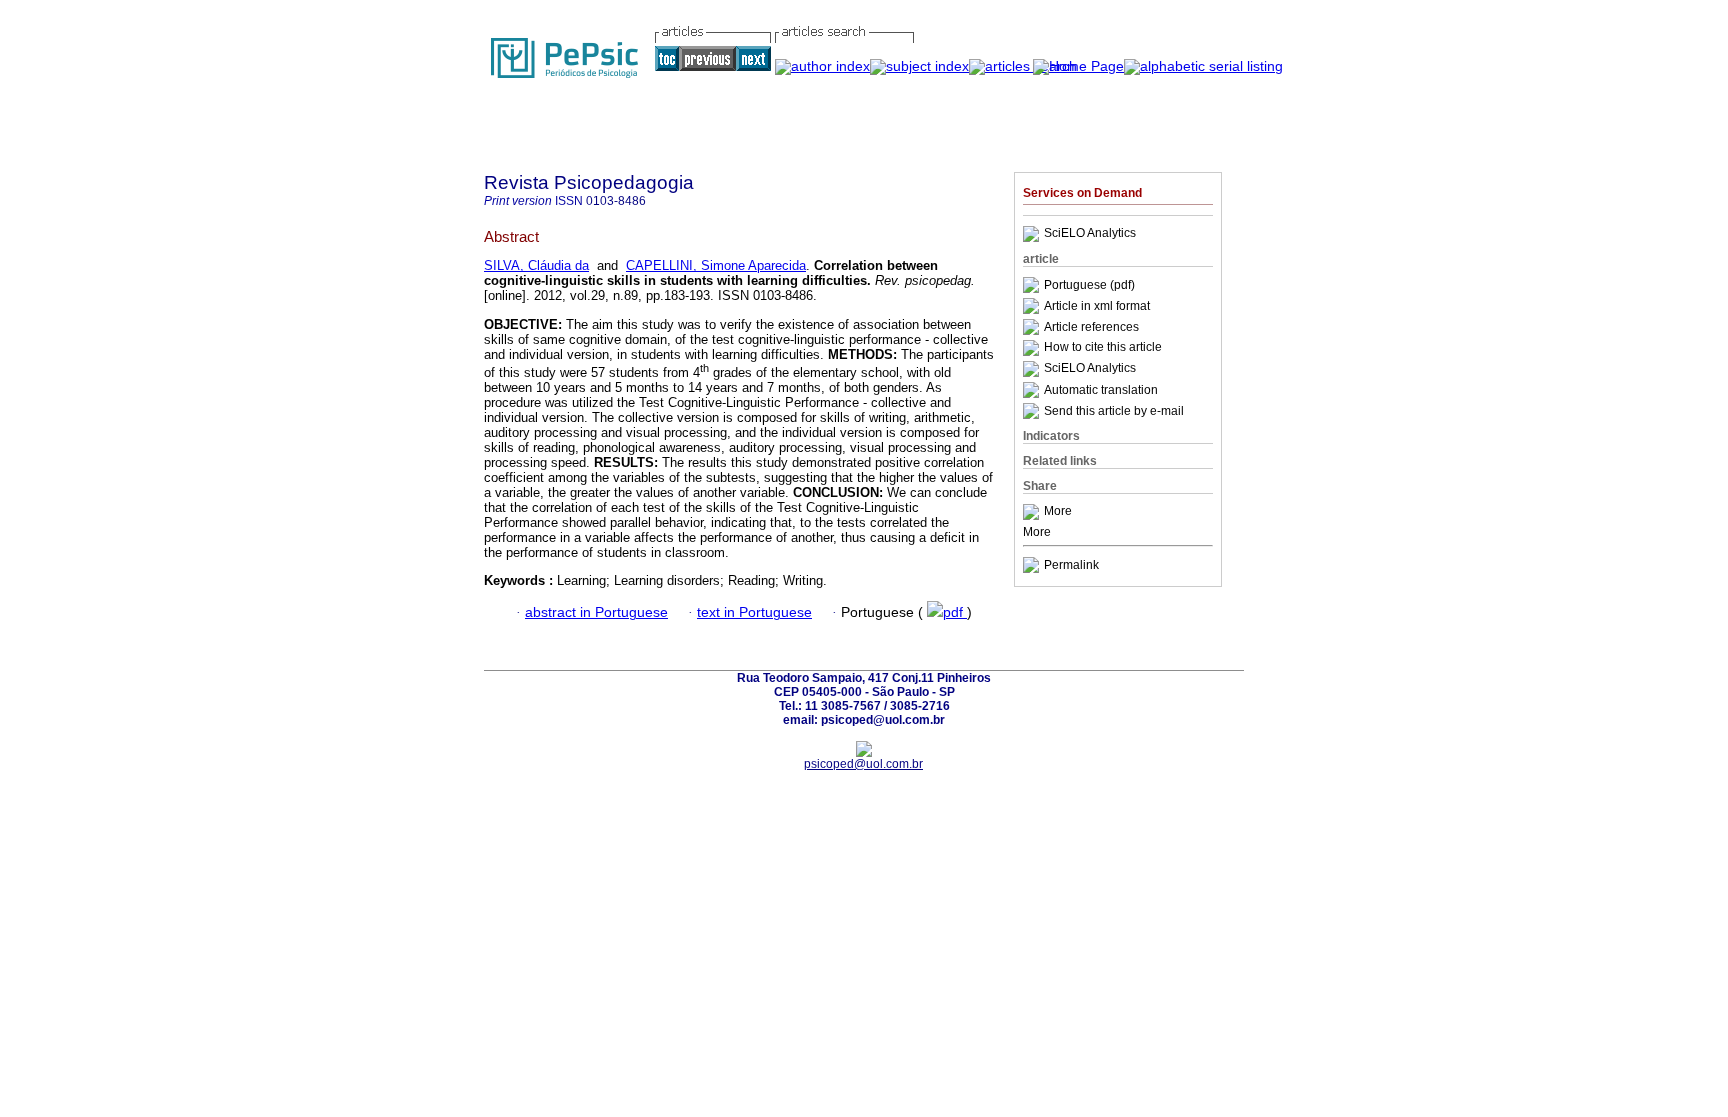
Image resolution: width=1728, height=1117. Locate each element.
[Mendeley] (1033, 512)
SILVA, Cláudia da (536, 265)
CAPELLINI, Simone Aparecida (716, 265)
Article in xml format (1097, 306)
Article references (1091, 327)
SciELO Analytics (1090, 234)
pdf (955, 612)
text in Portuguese (754, 612)
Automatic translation (1101, 390)
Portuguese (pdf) (1089, 285)
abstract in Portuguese (596, 612)
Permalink (1071, 565)
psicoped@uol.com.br (863, 764)
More (1058, 512)
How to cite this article (1103, 348)
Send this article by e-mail (1114, 411)
